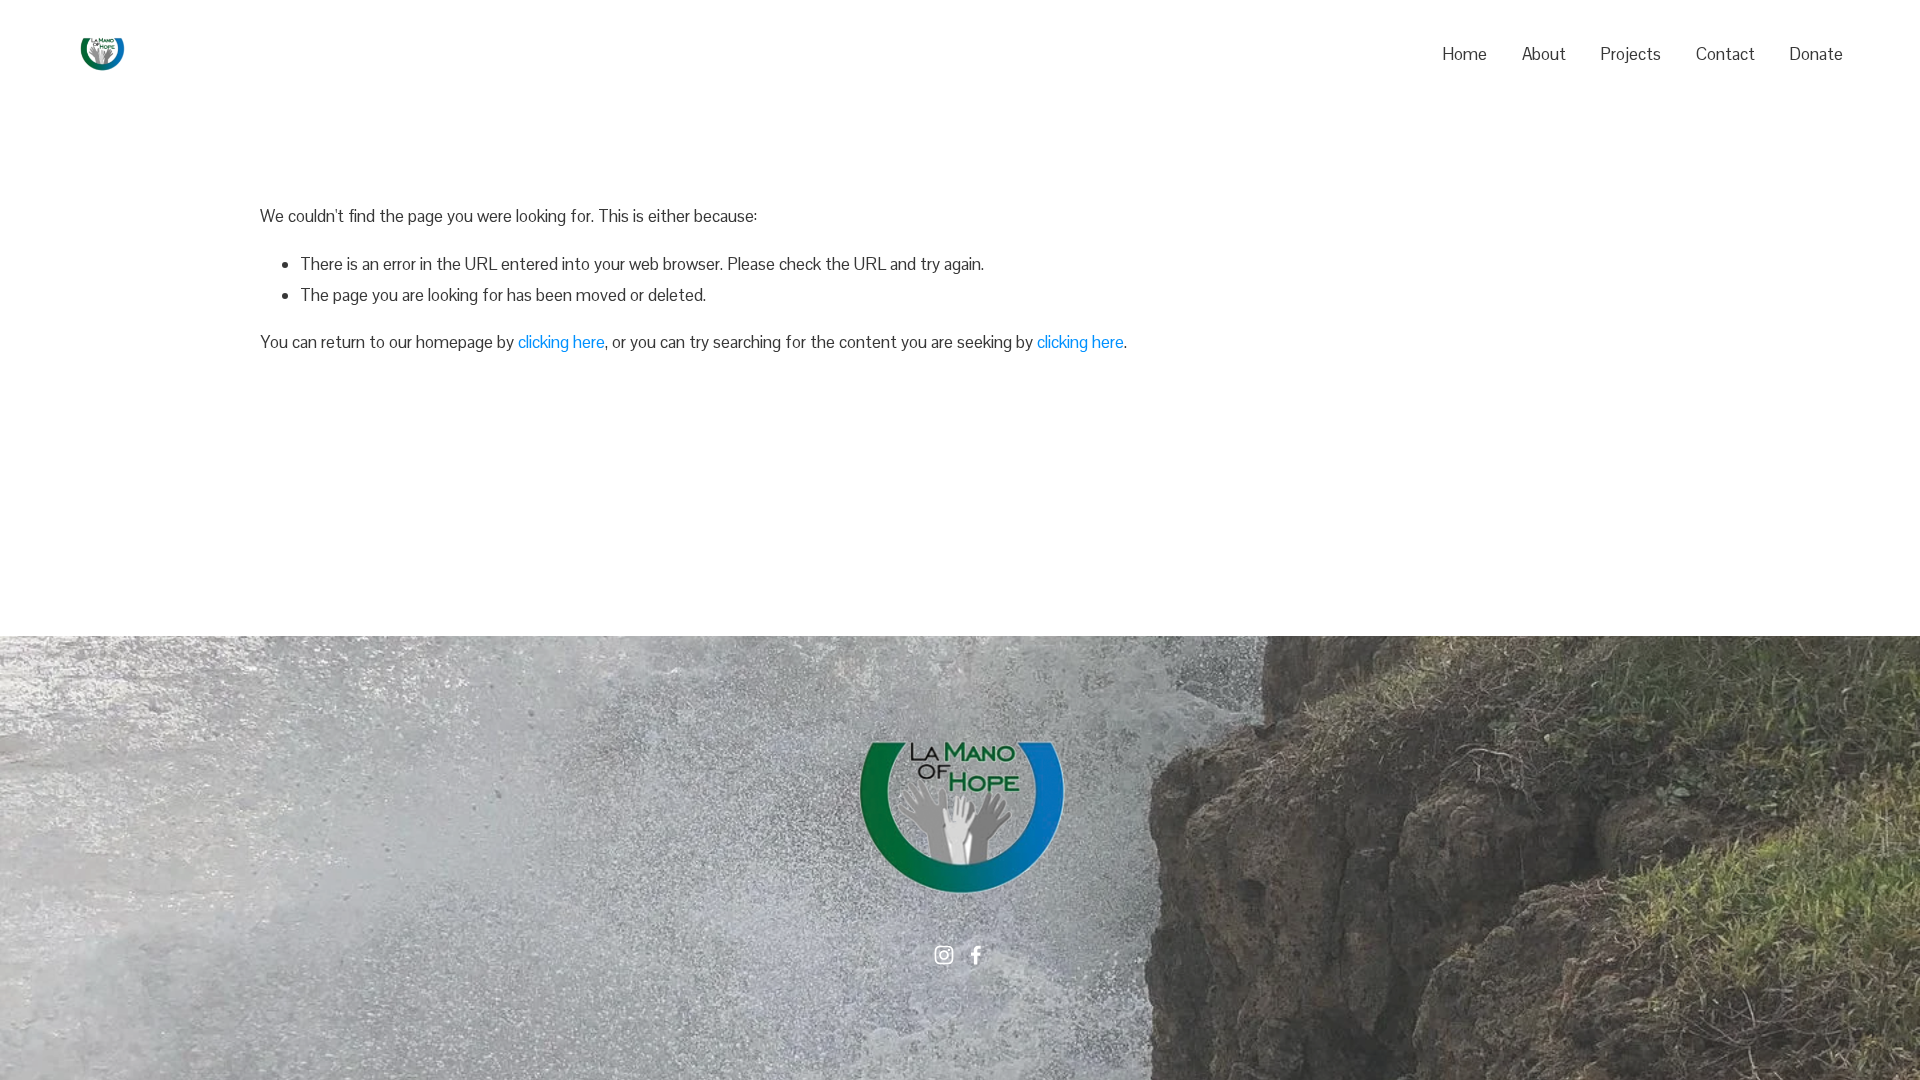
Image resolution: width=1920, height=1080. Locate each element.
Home (1464, 54)
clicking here (561, 342)
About (1544, 54)
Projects (1630, 54)
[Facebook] (976, 955)
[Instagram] (944, 955)
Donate (1816, 54)
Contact (1725, 54)
